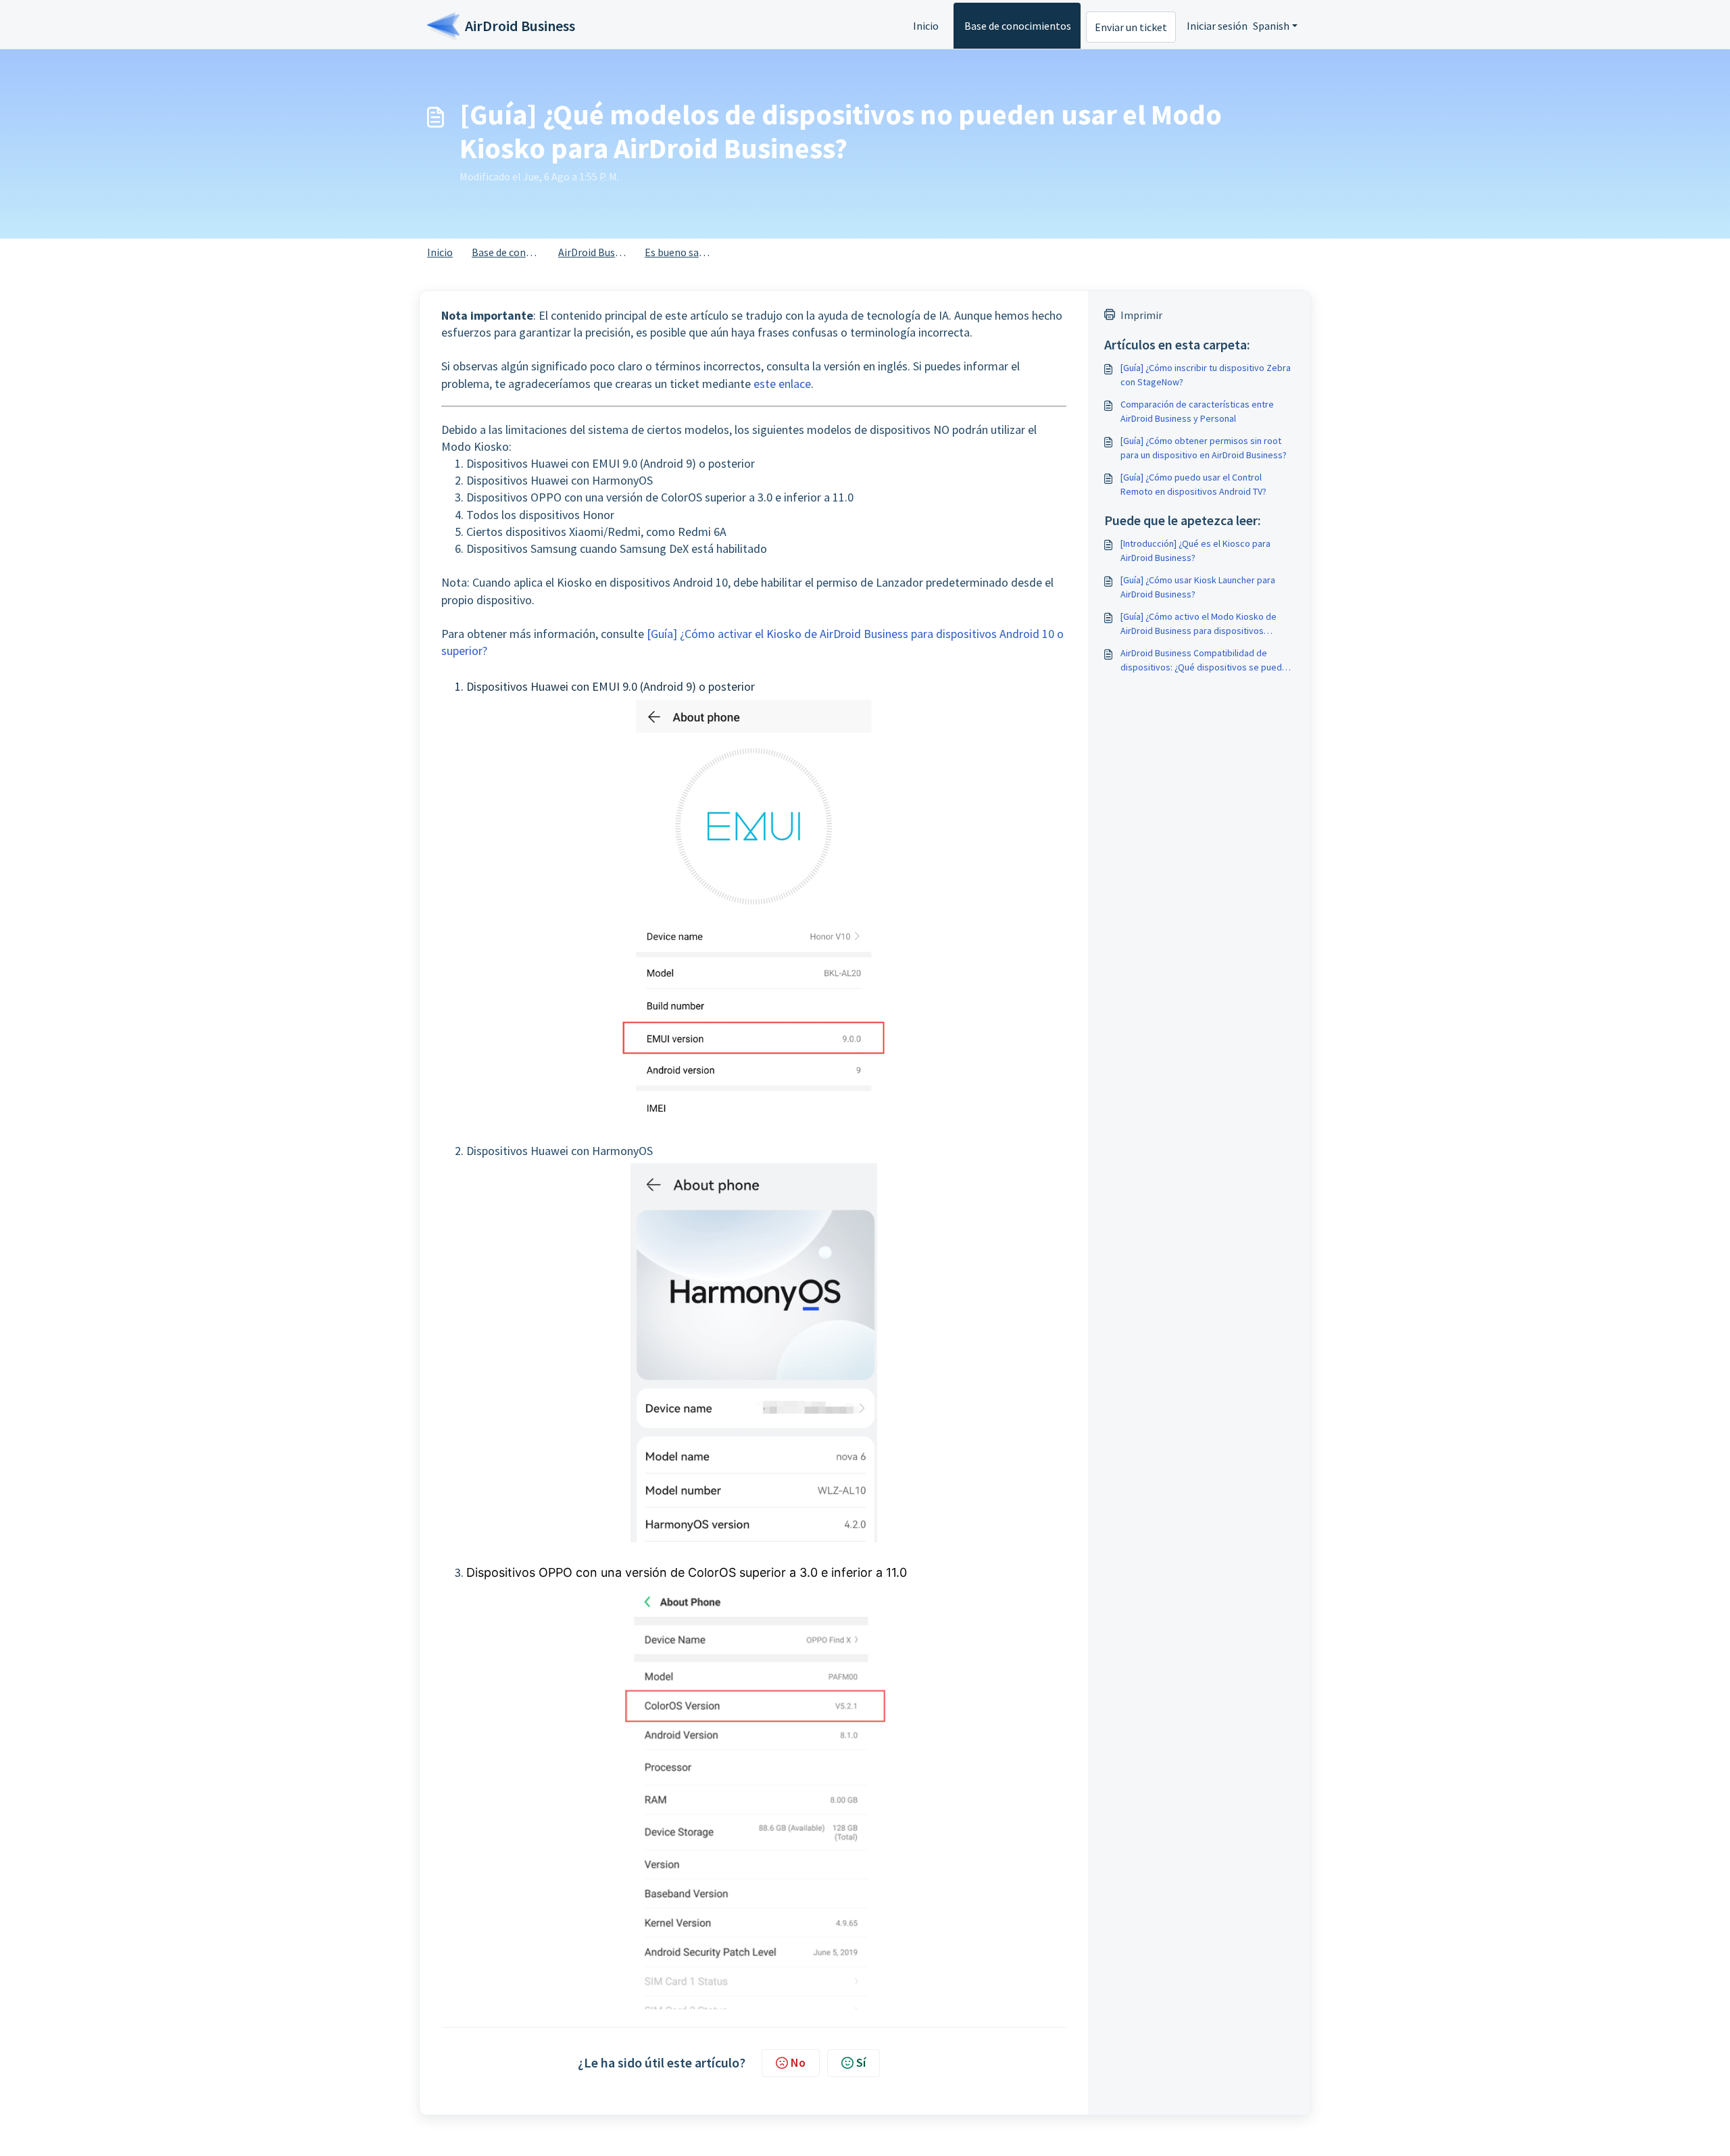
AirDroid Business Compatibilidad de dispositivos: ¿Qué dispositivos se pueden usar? (1206, 661)
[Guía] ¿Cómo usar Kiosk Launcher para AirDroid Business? (1198, 587)
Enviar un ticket (1131, 27)
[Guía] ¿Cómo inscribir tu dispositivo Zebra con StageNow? (1206, 375)
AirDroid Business (598, 252)
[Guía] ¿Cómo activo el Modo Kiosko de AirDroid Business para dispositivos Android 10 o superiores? (1198, 624)
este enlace (782, 384)
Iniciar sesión (1217, 26)
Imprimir (1141, 315)
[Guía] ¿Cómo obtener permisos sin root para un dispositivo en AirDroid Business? (1204, 448)
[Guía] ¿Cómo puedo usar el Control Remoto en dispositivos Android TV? (1193, 484)
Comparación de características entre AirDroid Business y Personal (1197, 411)
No (798, 2062)
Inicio (926, 26)
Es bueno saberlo (684, 252)
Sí (861, 2062)
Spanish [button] (1271, 26)
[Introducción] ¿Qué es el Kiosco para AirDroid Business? (1195, 550)
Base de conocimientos (1018, 26)
